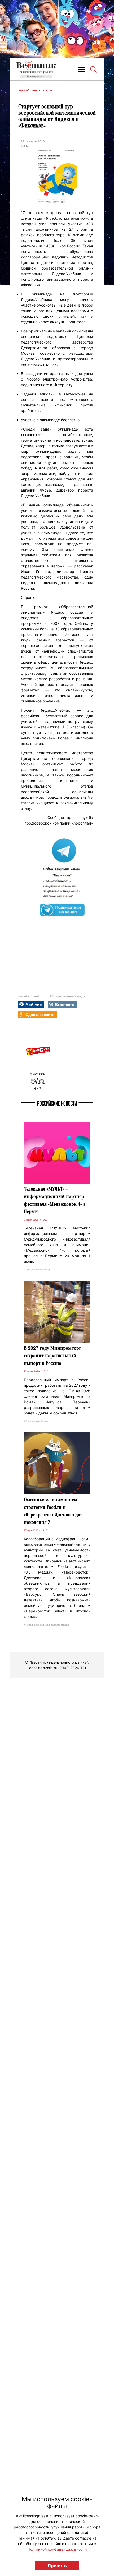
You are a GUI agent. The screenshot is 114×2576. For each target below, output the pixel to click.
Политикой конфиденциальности (57, 2549)
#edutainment (29, 996)
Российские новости (35, 91)
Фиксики (38, 1074)
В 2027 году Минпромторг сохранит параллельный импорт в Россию (52, 1356)
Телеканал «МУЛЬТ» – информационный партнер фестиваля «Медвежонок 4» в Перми (55, 1200)
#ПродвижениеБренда (67, 996)
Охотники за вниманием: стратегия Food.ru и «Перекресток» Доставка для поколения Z (53, 1511)
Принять (57, 2566)
